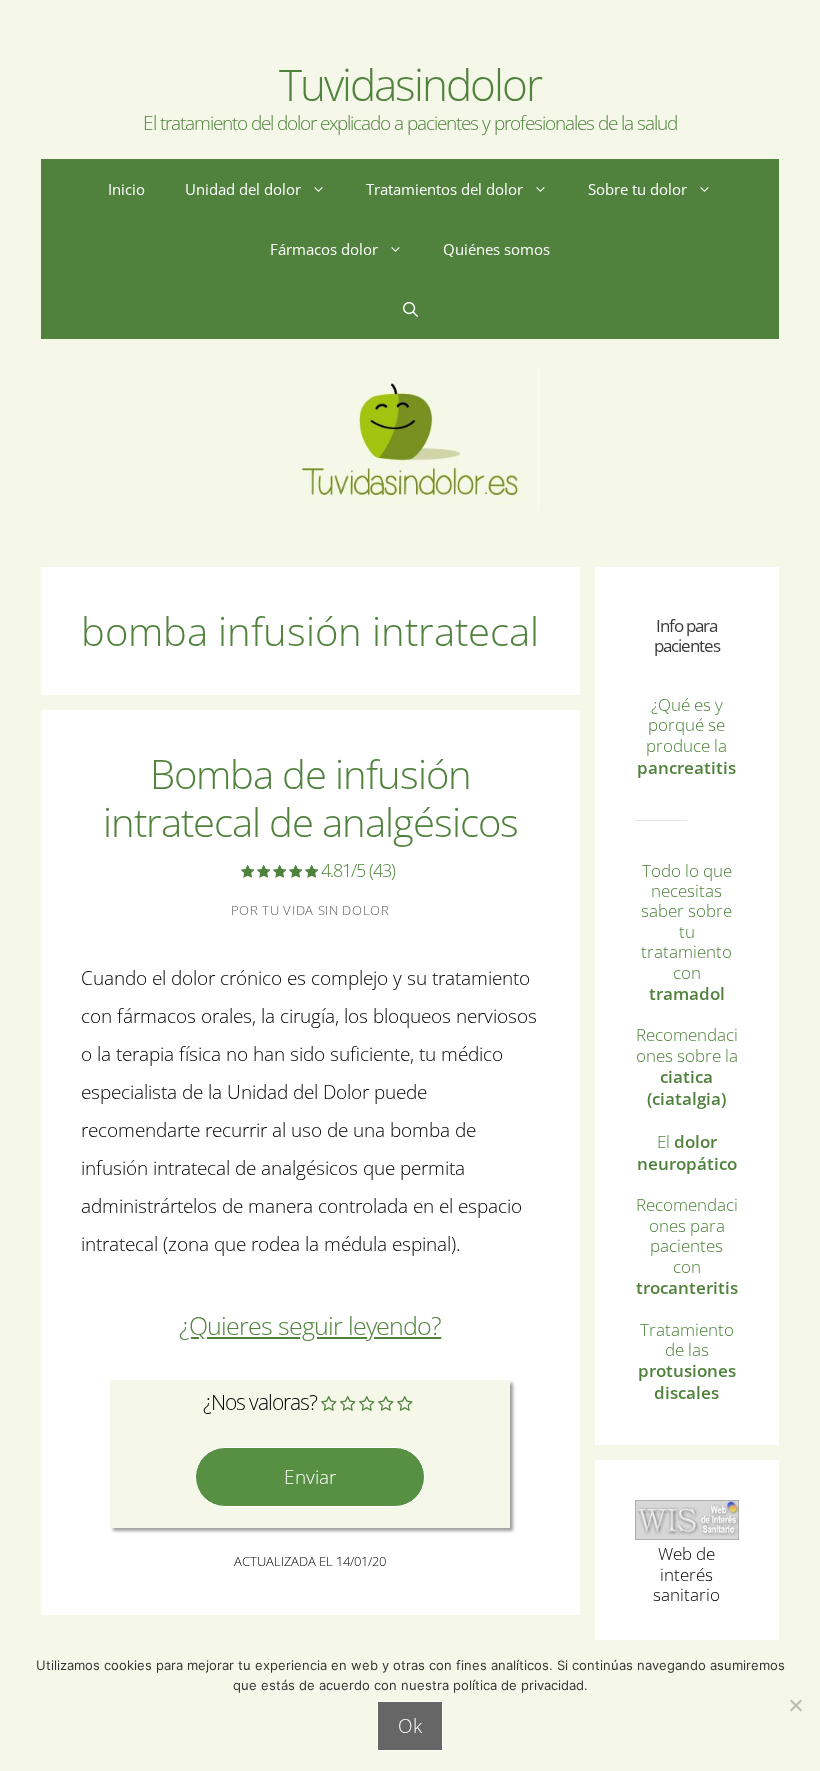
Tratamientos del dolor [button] (444, 189)
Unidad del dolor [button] (243, 189)
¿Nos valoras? (260, 1402)
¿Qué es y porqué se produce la (686, 736)
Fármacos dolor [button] (324, 249)
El (687, 1152)
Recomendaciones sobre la (687, 1066)
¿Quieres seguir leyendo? (310, 1325)
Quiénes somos (496, 249)
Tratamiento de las (687, 1361)
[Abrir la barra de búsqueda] (410, 309)
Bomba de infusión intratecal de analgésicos (310, 814)
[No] (795, 1705)
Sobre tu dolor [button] (637, 189)
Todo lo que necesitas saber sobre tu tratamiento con (686, 932)
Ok (410, 1726)
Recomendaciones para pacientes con (687, 1246)
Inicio (126, 189)
